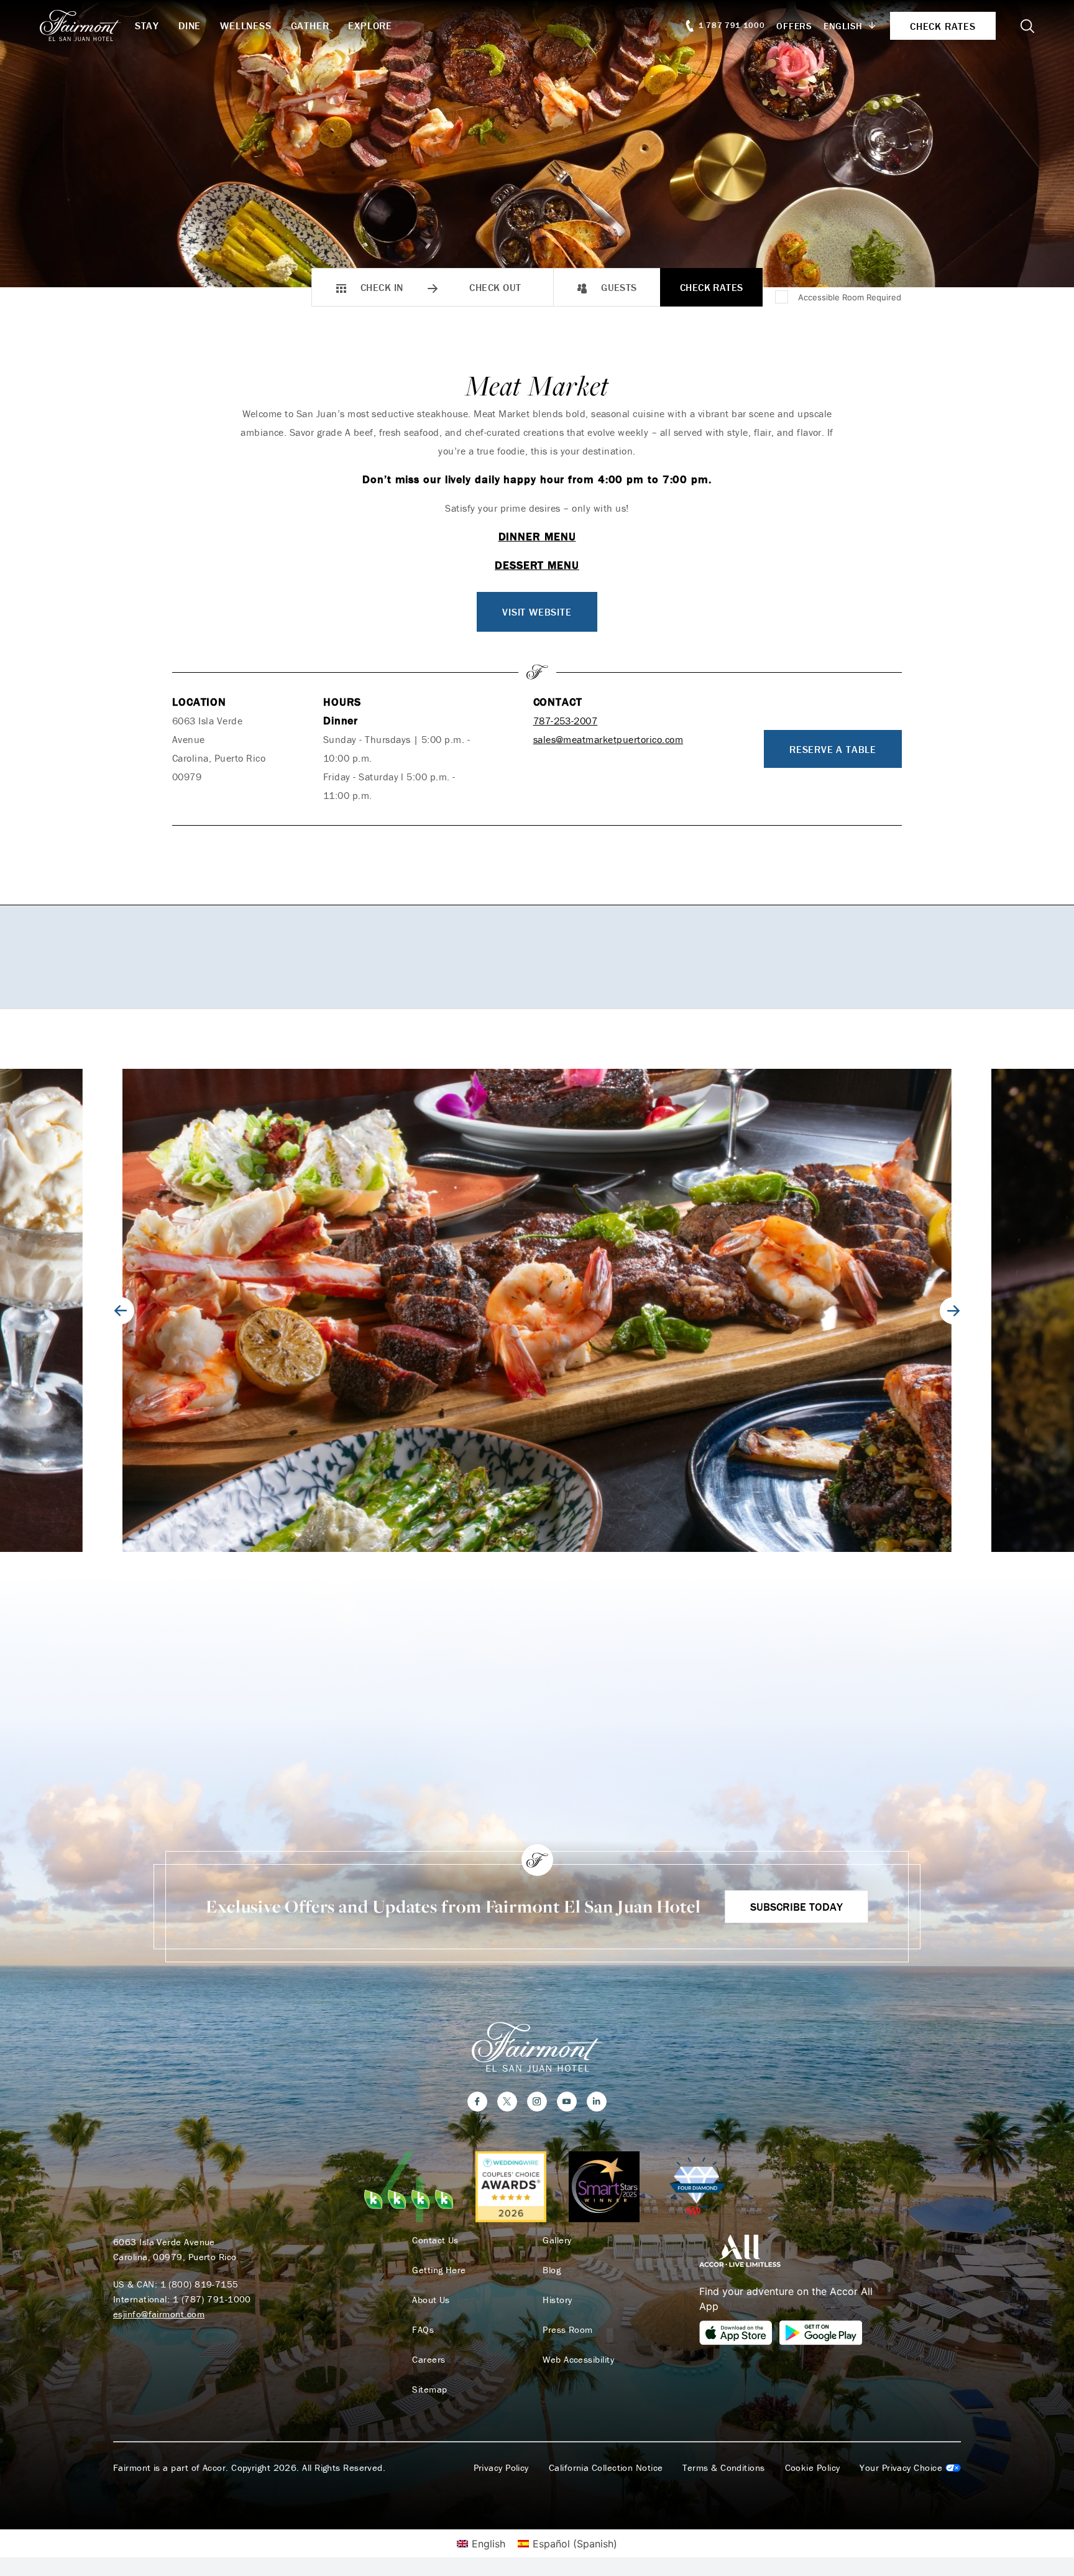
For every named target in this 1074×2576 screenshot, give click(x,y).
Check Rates (712, 287)
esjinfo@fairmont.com (159, 2314)
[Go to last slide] (121, 1311)
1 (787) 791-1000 (212, 2299)
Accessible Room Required (850, 297)
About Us (431, 2300)
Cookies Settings (910, 2468)
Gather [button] (310, 25)
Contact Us (435, 2240)
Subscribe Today (796, 1907)
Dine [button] (190, 25)
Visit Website (537, 612)
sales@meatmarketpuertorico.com (608, 739)
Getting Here (439, 2270)
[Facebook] (477, 2102)
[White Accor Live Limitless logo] (740, 2250)
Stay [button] (147, 25)
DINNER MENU (537, 536)
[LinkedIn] (597, 2102)
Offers (794, 26)
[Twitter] (507, 2102)
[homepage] (87, 25)
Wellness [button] (246, 25)
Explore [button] (370, 25)
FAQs (423, 2330)
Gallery (557, 2240)
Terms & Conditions (723, 2468)
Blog (552, 2270)
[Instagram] (537, 2102)
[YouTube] (567, 2102)
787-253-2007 (566, 721)
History (557, 2300)
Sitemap (429, 2389)
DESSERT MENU (537, 565)
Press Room (568, 2330)
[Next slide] (953, 1311)
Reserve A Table (833, 749)
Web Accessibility (578, 2360)
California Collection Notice (606, 2468)
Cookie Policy (813, 2468)
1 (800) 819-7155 (200, 2284)
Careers (429, 2360)
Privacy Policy (501, 2468)
